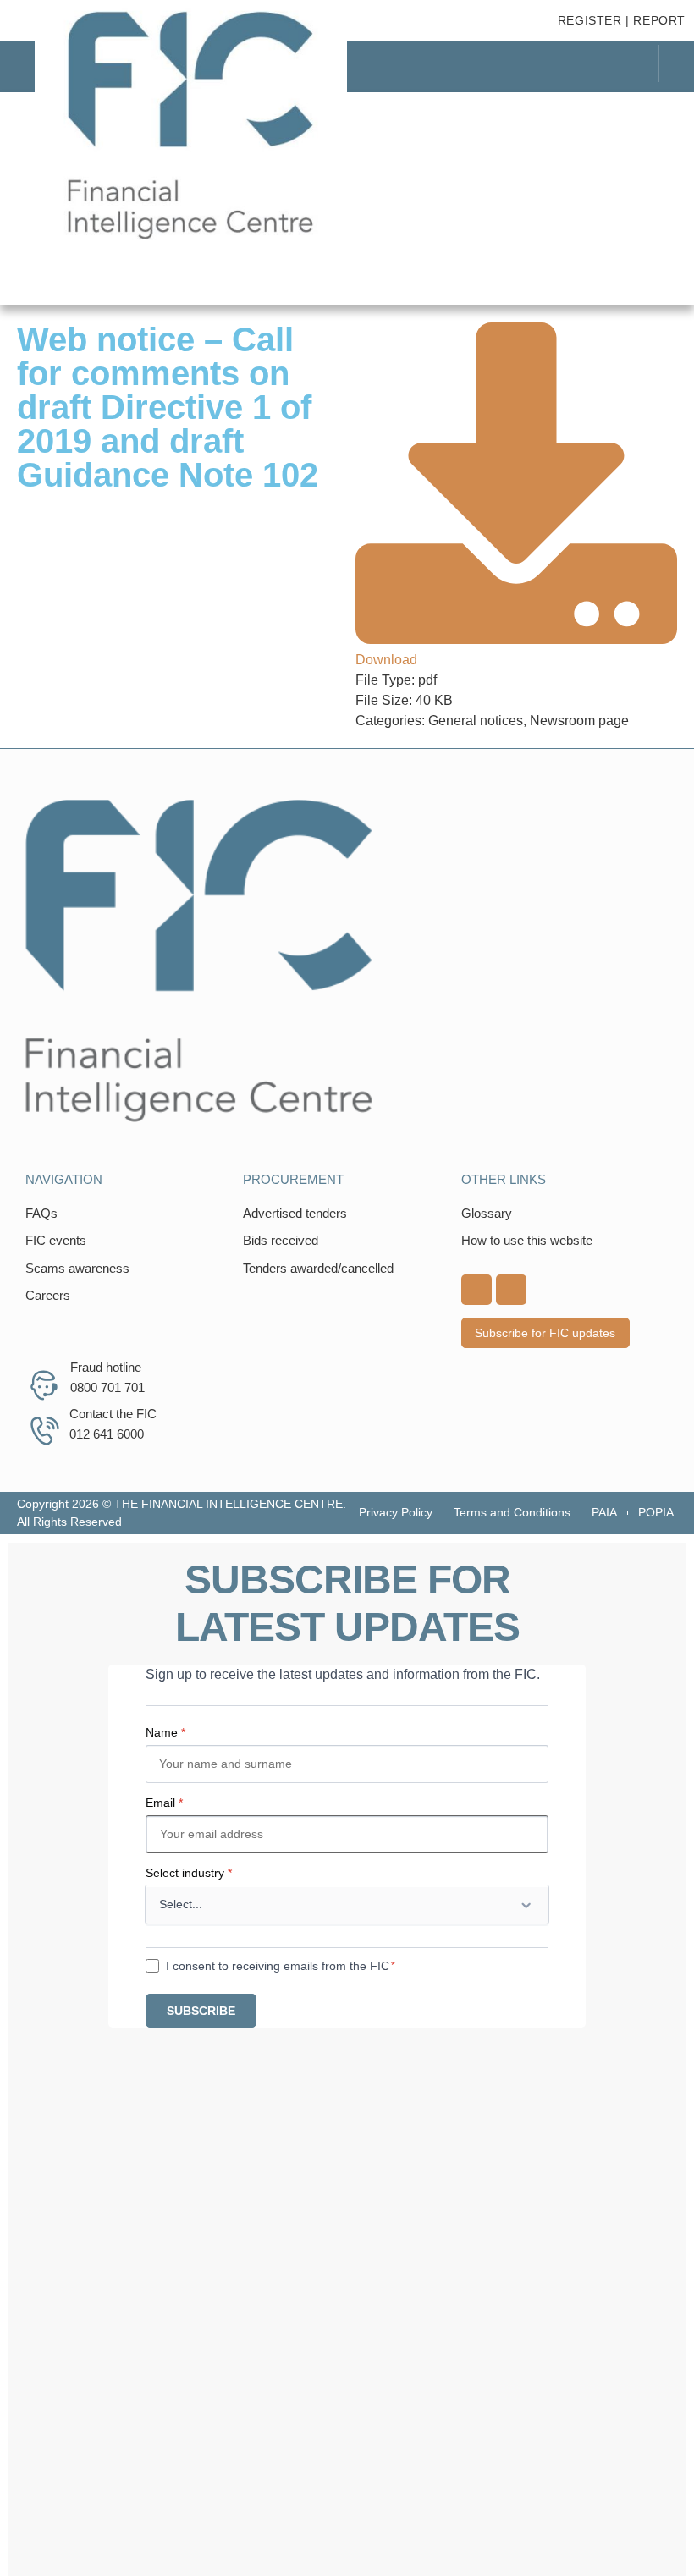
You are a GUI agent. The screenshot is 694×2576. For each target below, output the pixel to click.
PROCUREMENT (293, 1179)
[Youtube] (511, 1290)
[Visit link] (347, 961)
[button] (647, 113)
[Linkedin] (476, 1290)
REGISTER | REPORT (622, 20)
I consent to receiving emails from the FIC (278, 1966)
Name (165, 1732)
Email (164, 1803)
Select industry (189, 1873)
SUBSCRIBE (201, 2011)
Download (386, 660)
